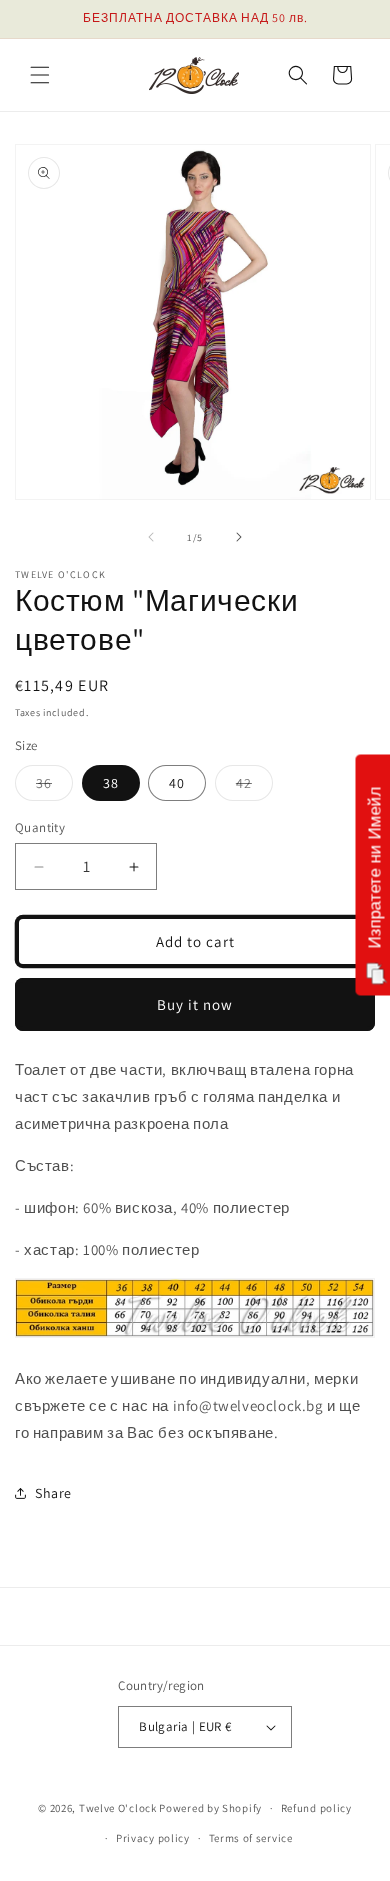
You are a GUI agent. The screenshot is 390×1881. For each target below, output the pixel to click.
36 (54, 787)
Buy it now (195, 1004)
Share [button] (53, 1493)
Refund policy (316, 1808)
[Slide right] (239, 537)
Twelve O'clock (118, 1808)
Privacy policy (153, 1838)
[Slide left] (151, 537)
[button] (40, 75)
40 (177, 783)
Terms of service (251, 1838)
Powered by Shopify (210, 1808)
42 (254, 787)
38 (111, 783)
